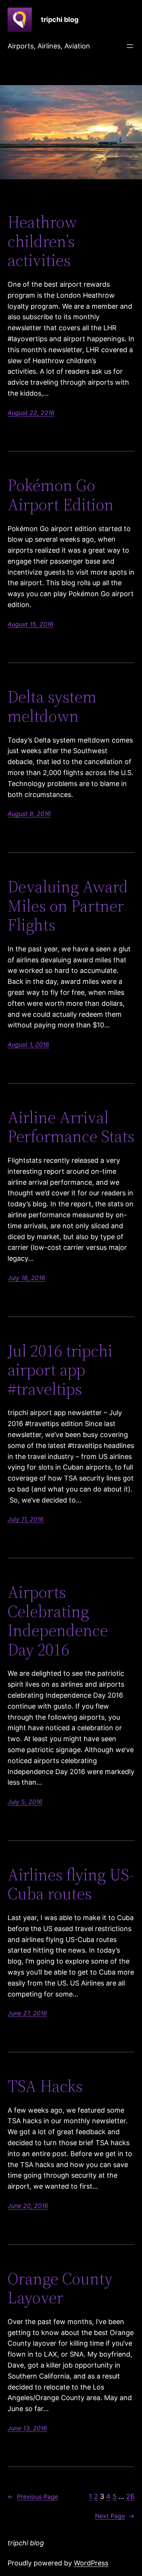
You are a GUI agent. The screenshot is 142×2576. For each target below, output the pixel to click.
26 (130, 2496)
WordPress (91, 2563)
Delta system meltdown (52, 706)
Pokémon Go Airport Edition (61, 495)
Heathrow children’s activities (42, 241)
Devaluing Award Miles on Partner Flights (68, 906)
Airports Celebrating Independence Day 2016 (58, 1621)
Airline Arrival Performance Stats (71, 1127)
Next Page (115, 2516)
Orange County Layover (60, 2288)
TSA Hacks (45, 2086)
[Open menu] (130, 46)
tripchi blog (60, 19)
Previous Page (33, 2497)
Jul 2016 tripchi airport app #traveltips (60, 1370)
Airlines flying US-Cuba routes (71, 1884)
